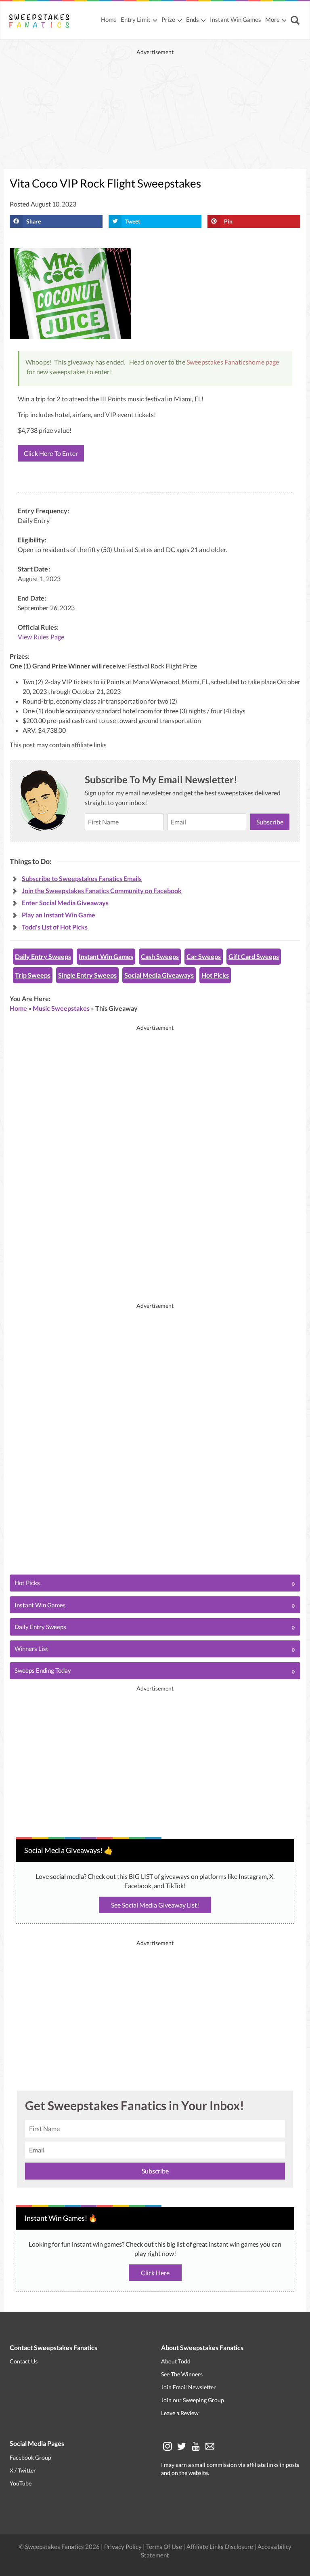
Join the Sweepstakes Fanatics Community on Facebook (102, 891)
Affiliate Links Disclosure (220, 2546)
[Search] (296, 21)
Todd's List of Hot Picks (55, 927)
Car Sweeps (204, 956)
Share (34, 221)
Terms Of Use (164, 2546)
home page (264, 362)
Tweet (133, 221)
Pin (228, 221)
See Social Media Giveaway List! (155, 1905)
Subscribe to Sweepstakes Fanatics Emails (82, 878)
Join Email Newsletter (189, 2387)
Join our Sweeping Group (193, 2400)
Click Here (155, 2273)
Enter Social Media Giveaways (65, 903)
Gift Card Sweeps (254, 956)
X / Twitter (23, 2470)
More (272, 19)
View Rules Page (41, 637)
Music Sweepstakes (61, 1008)
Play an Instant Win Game (59, 915)
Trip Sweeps (33, 975)
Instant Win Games (236, 19)
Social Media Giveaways (159, 975)
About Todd (176, 2361)
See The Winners (182, 2374)
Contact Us (24, 2361)
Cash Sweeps (160, 956)
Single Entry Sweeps (87, 975)
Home (109, 19)
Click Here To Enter (51, 453)
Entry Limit (136, 19)
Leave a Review (180, 2413)
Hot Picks (215, 975)
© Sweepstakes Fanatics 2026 (60, 2546)
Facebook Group (30, 2457)
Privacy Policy (124, 2546)
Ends (193, 19)
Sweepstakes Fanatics (217, 362)
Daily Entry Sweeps (43, 956)
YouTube (21, 2483)
